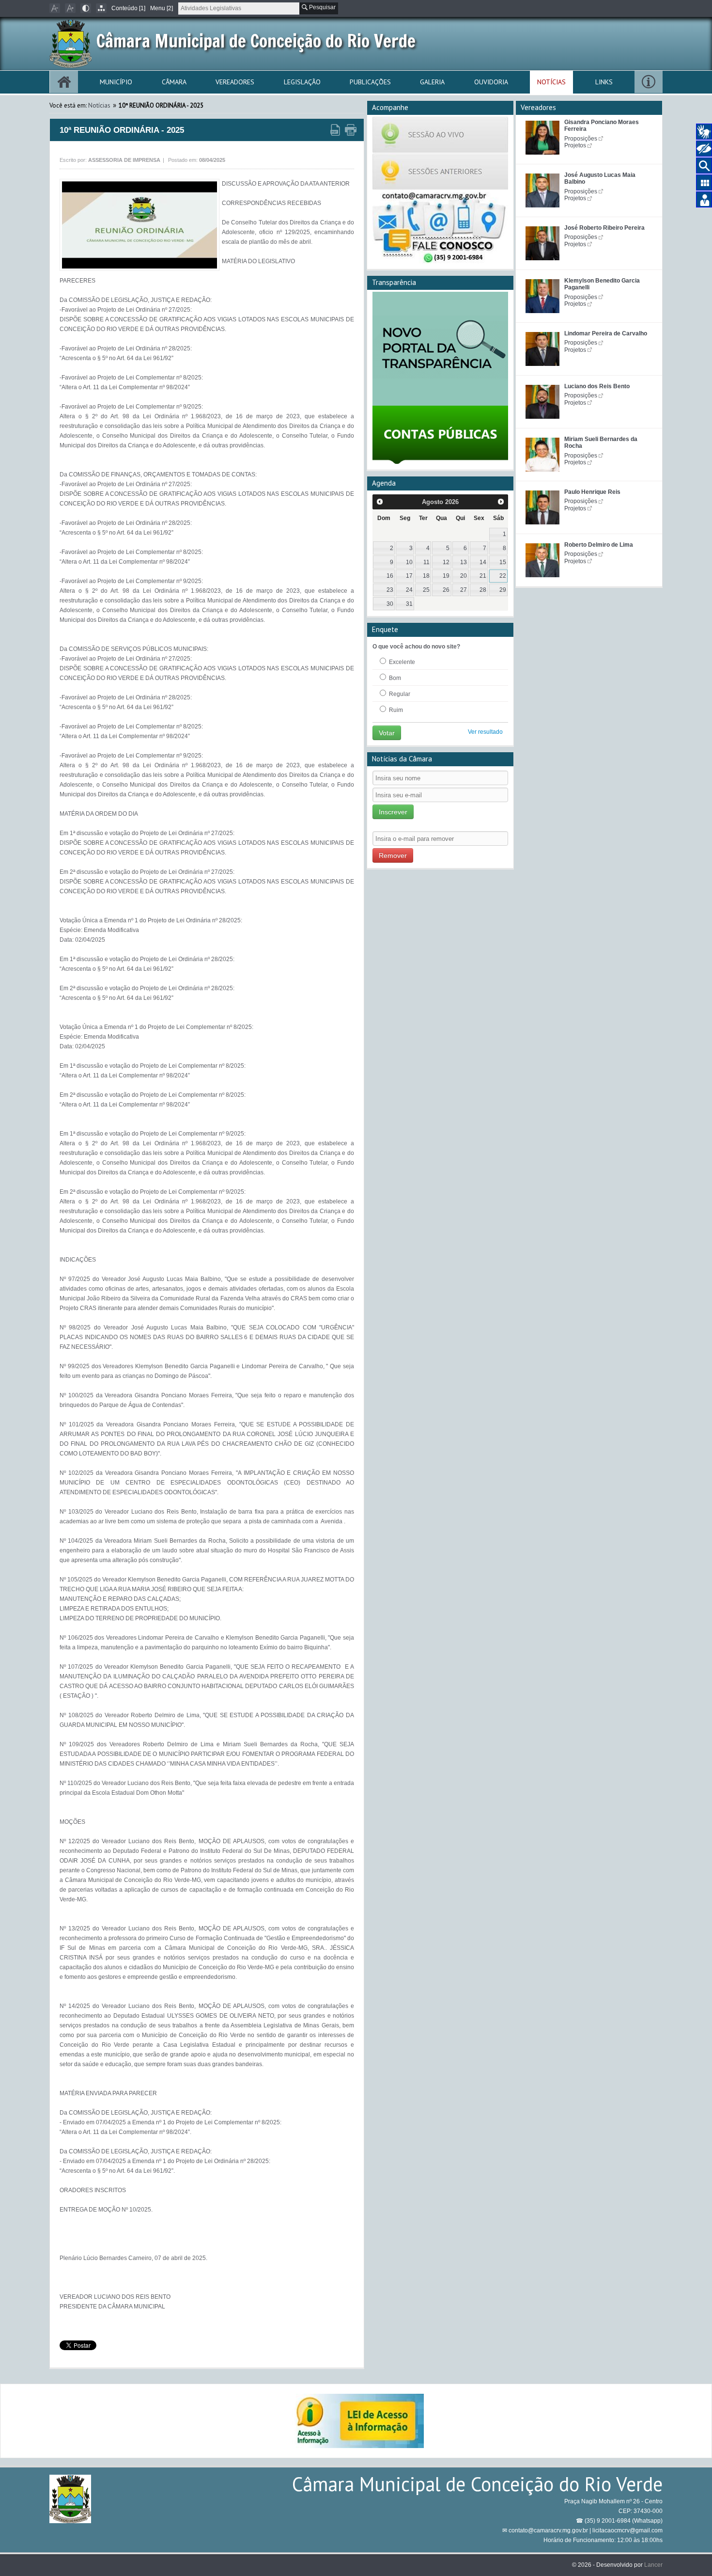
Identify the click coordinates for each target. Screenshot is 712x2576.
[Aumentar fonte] (70, 8)
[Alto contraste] (86, 8)
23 (390, 590)
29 (503, 590)
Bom (394, 678)
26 (446, 590)
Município (116, 82)
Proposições (581, 139)
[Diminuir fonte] (55, 8)
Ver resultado (485, 732)
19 (446, 576)
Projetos (575, 145)
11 (426, 562)
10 (409, 562)
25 (426, 590)
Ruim (395, 710)
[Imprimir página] (351, 130)
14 (483, 562)
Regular (399, 694)
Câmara (174, 82)
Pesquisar (322, 7)
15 (503, 562)
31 (409, 604)
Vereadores (235, 82)
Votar (387, 733)
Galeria (432, 82)
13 (464, 562)
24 (409, 590)
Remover (393, 855)
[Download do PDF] (335, 130)
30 (390, 604)
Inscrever (393, 812)
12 (446, 562)
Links (604, 82)
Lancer (653, 2565)
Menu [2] (162, 8)
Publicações (370, 82)
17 (409, 576)
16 (390, 576)
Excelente (401, 662)
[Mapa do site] (101, 8)
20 (464, 576)
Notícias (551, 82)
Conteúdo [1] (128, 8)
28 (483, 590)
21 (483, 576)
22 (503, 576)
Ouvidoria (491, 82)
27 (464, 590)
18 (426, 576)
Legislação (302, 82)
